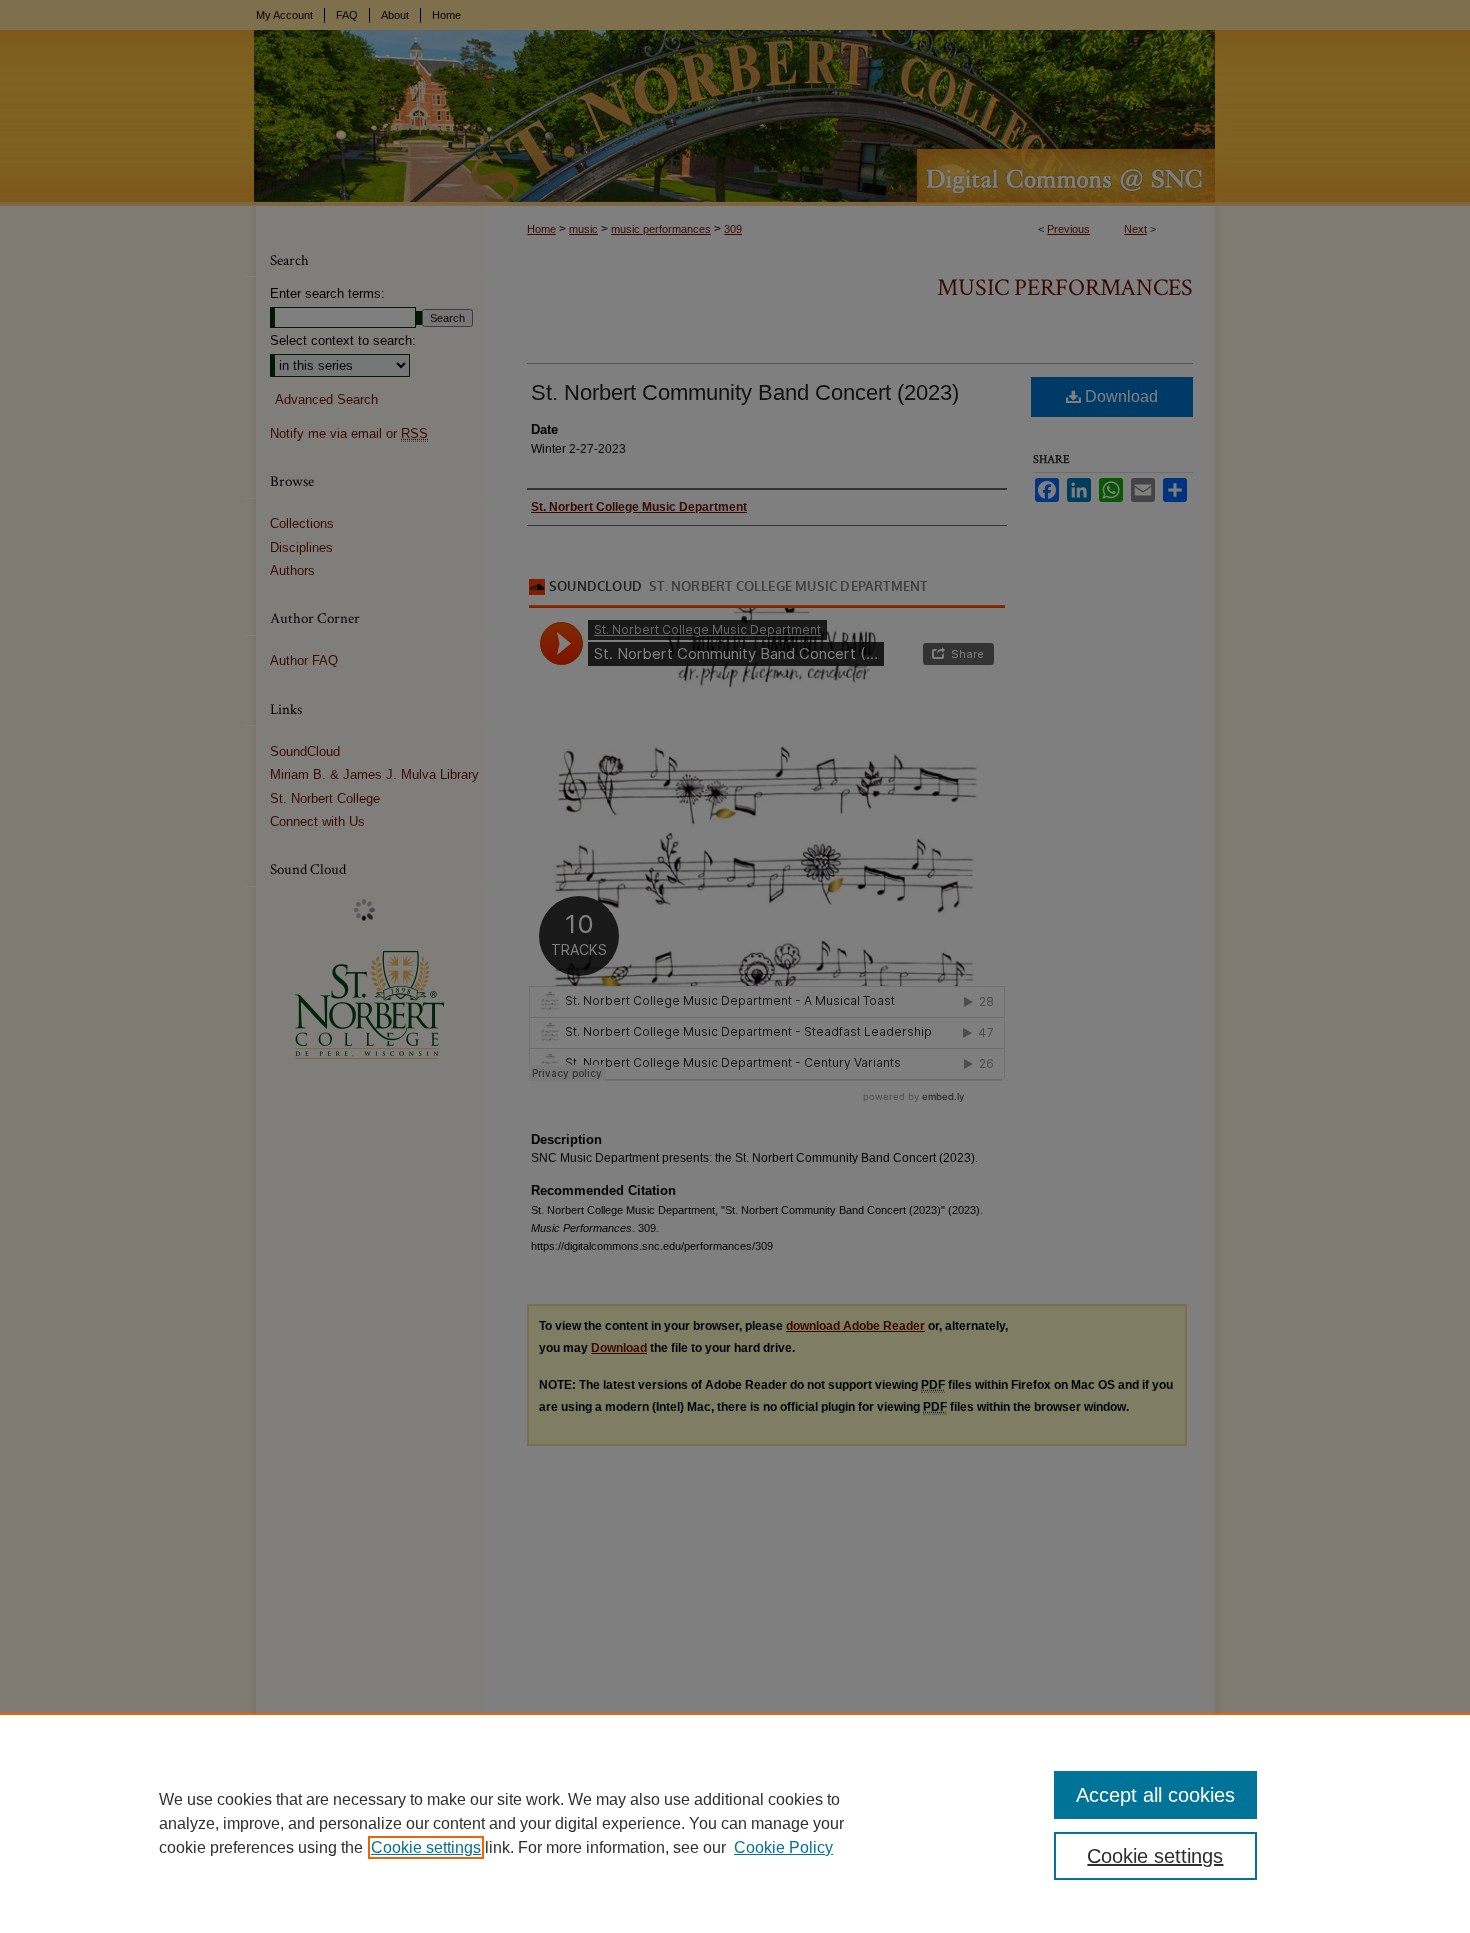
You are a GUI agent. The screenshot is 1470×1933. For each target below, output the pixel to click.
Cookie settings (426, 1847)
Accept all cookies (1155, 1795)
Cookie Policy (783, 1847)
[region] (735, 1823)
